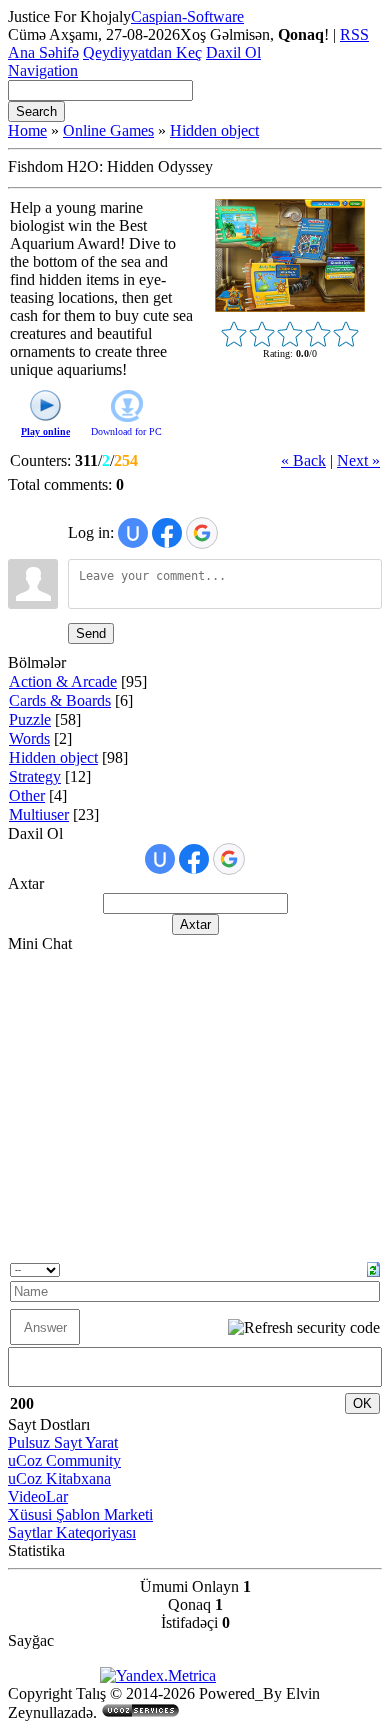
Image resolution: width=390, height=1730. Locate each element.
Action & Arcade (63, 681)
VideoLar (38, 1496)
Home (27, 130)
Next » (358, 460)
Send (91, 633)
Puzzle (30, 719)
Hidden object (214, 130)
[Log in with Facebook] (167, 533)
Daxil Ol (233, 52)
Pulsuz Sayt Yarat (63, 1442)
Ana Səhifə (43, 52)
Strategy (35, 776)
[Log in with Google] (202, 533)
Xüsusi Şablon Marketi (80, 1514)
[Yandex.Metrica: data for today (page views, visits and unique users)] (158, 1676)
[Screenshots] (290, 255)
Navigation (43, 70)
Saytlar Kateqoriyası (72, 1532)
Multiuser (39, 814)
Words (29, 738)
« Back (303, 460)
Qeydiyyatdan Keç (142, 52)
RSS (354, 34)
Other (27, 795)
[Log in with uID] (133, 533)
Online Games (108, 130)
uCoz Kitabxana (59, 1478)
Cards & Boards (60, 700)
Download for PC (126, 431)
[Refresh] (373, 1267)
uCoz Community (64, 1460)
